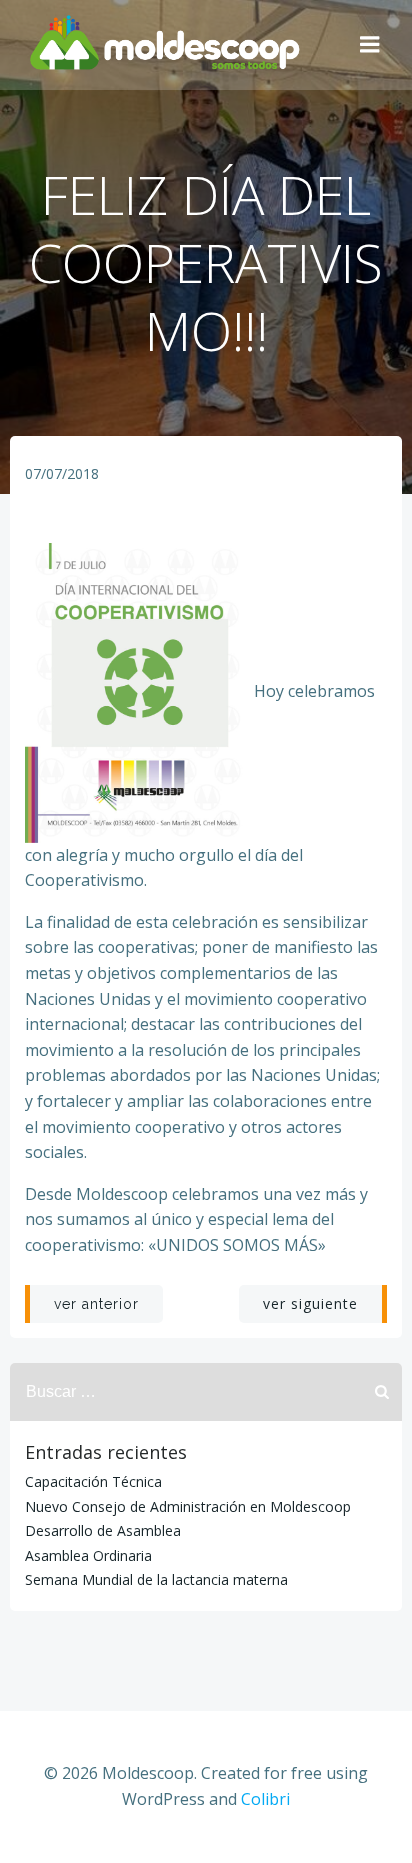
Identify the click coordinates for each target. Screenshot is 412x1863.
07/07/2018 (62, 473)
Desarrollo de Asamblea (103, 1530)
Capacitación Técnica (93, 1481)
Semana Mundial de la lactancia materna (156, 1579)
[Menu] (370, 45)
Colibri (265, 1799)
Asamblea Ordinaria (88, 1555)
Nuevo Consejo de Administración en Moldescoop (188, 1506)
